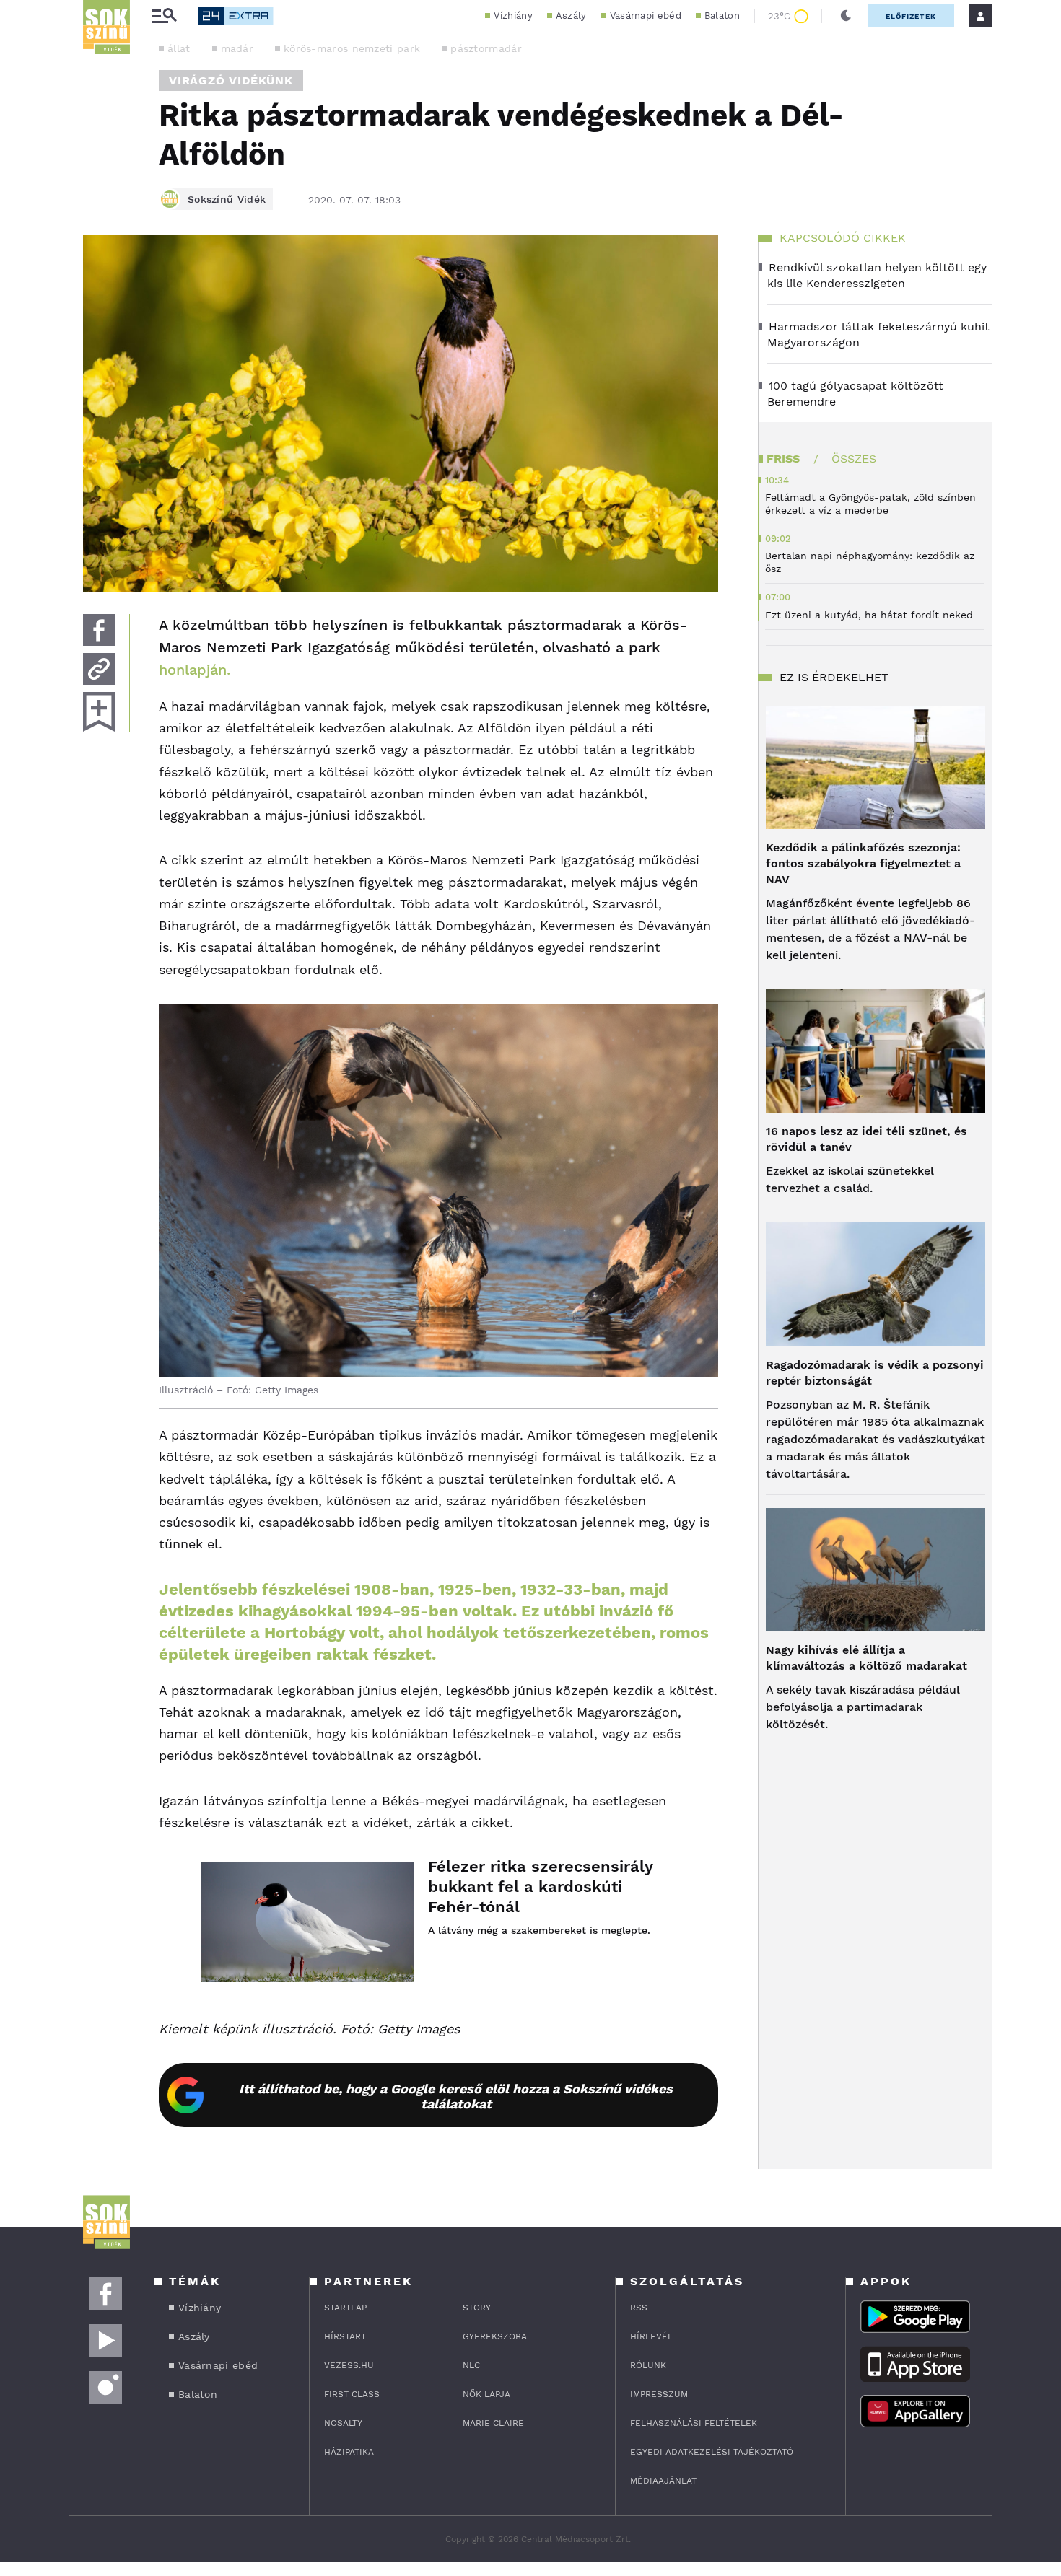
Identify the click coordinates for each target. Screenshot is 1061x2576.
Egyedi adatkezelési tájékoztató (712, 2452)
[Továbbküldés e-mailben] (99, 669)
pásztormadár (486, 48)
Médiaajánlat (663, 2481)
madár (237, 48)
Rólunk (648, 2365)
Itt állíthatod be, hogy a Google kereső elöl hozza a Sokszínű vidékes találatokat (456, 2096)
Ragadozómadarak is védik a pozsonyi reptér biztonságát (875, 1373)
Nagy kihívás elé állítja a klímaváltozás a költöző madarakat (866, 1658)
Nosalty (343, 2423)
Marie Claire (493, 2423)
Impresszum (659, 2394)
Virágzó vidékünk (231, 80)
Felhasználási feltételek (694, 2423)
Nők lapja (486, 2394)
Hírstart (345, 2336)
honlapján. (195, 670)
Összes (854, 459)
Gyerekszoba (495, 2336)
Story (477, 2308)
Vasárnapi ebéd (646, 16)
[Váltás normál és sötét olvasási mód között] (846, 16)
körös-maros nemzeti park (352, 48)
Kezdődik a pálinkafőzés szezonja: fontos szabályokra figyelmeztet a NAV (863, 863)
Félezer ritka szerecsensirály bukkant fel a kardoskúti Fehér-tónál (540, 1887)
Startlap (345, 2308)
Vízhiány (513, 16)
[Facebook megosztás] (99, 630)
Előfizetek (911, 16)
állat (179, 48)
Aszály (571, 16)
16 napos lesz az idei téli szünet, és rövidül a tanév (866, 1139)
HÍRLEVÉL (651, 2336)
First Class (352, 2394)
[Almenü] (164, 16)
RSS (639, 2308)
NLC (471, 2365)
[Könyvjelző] (99, 712)
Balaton (722, 16)
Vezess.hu (349, 2365)
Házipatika (349, 2452)
